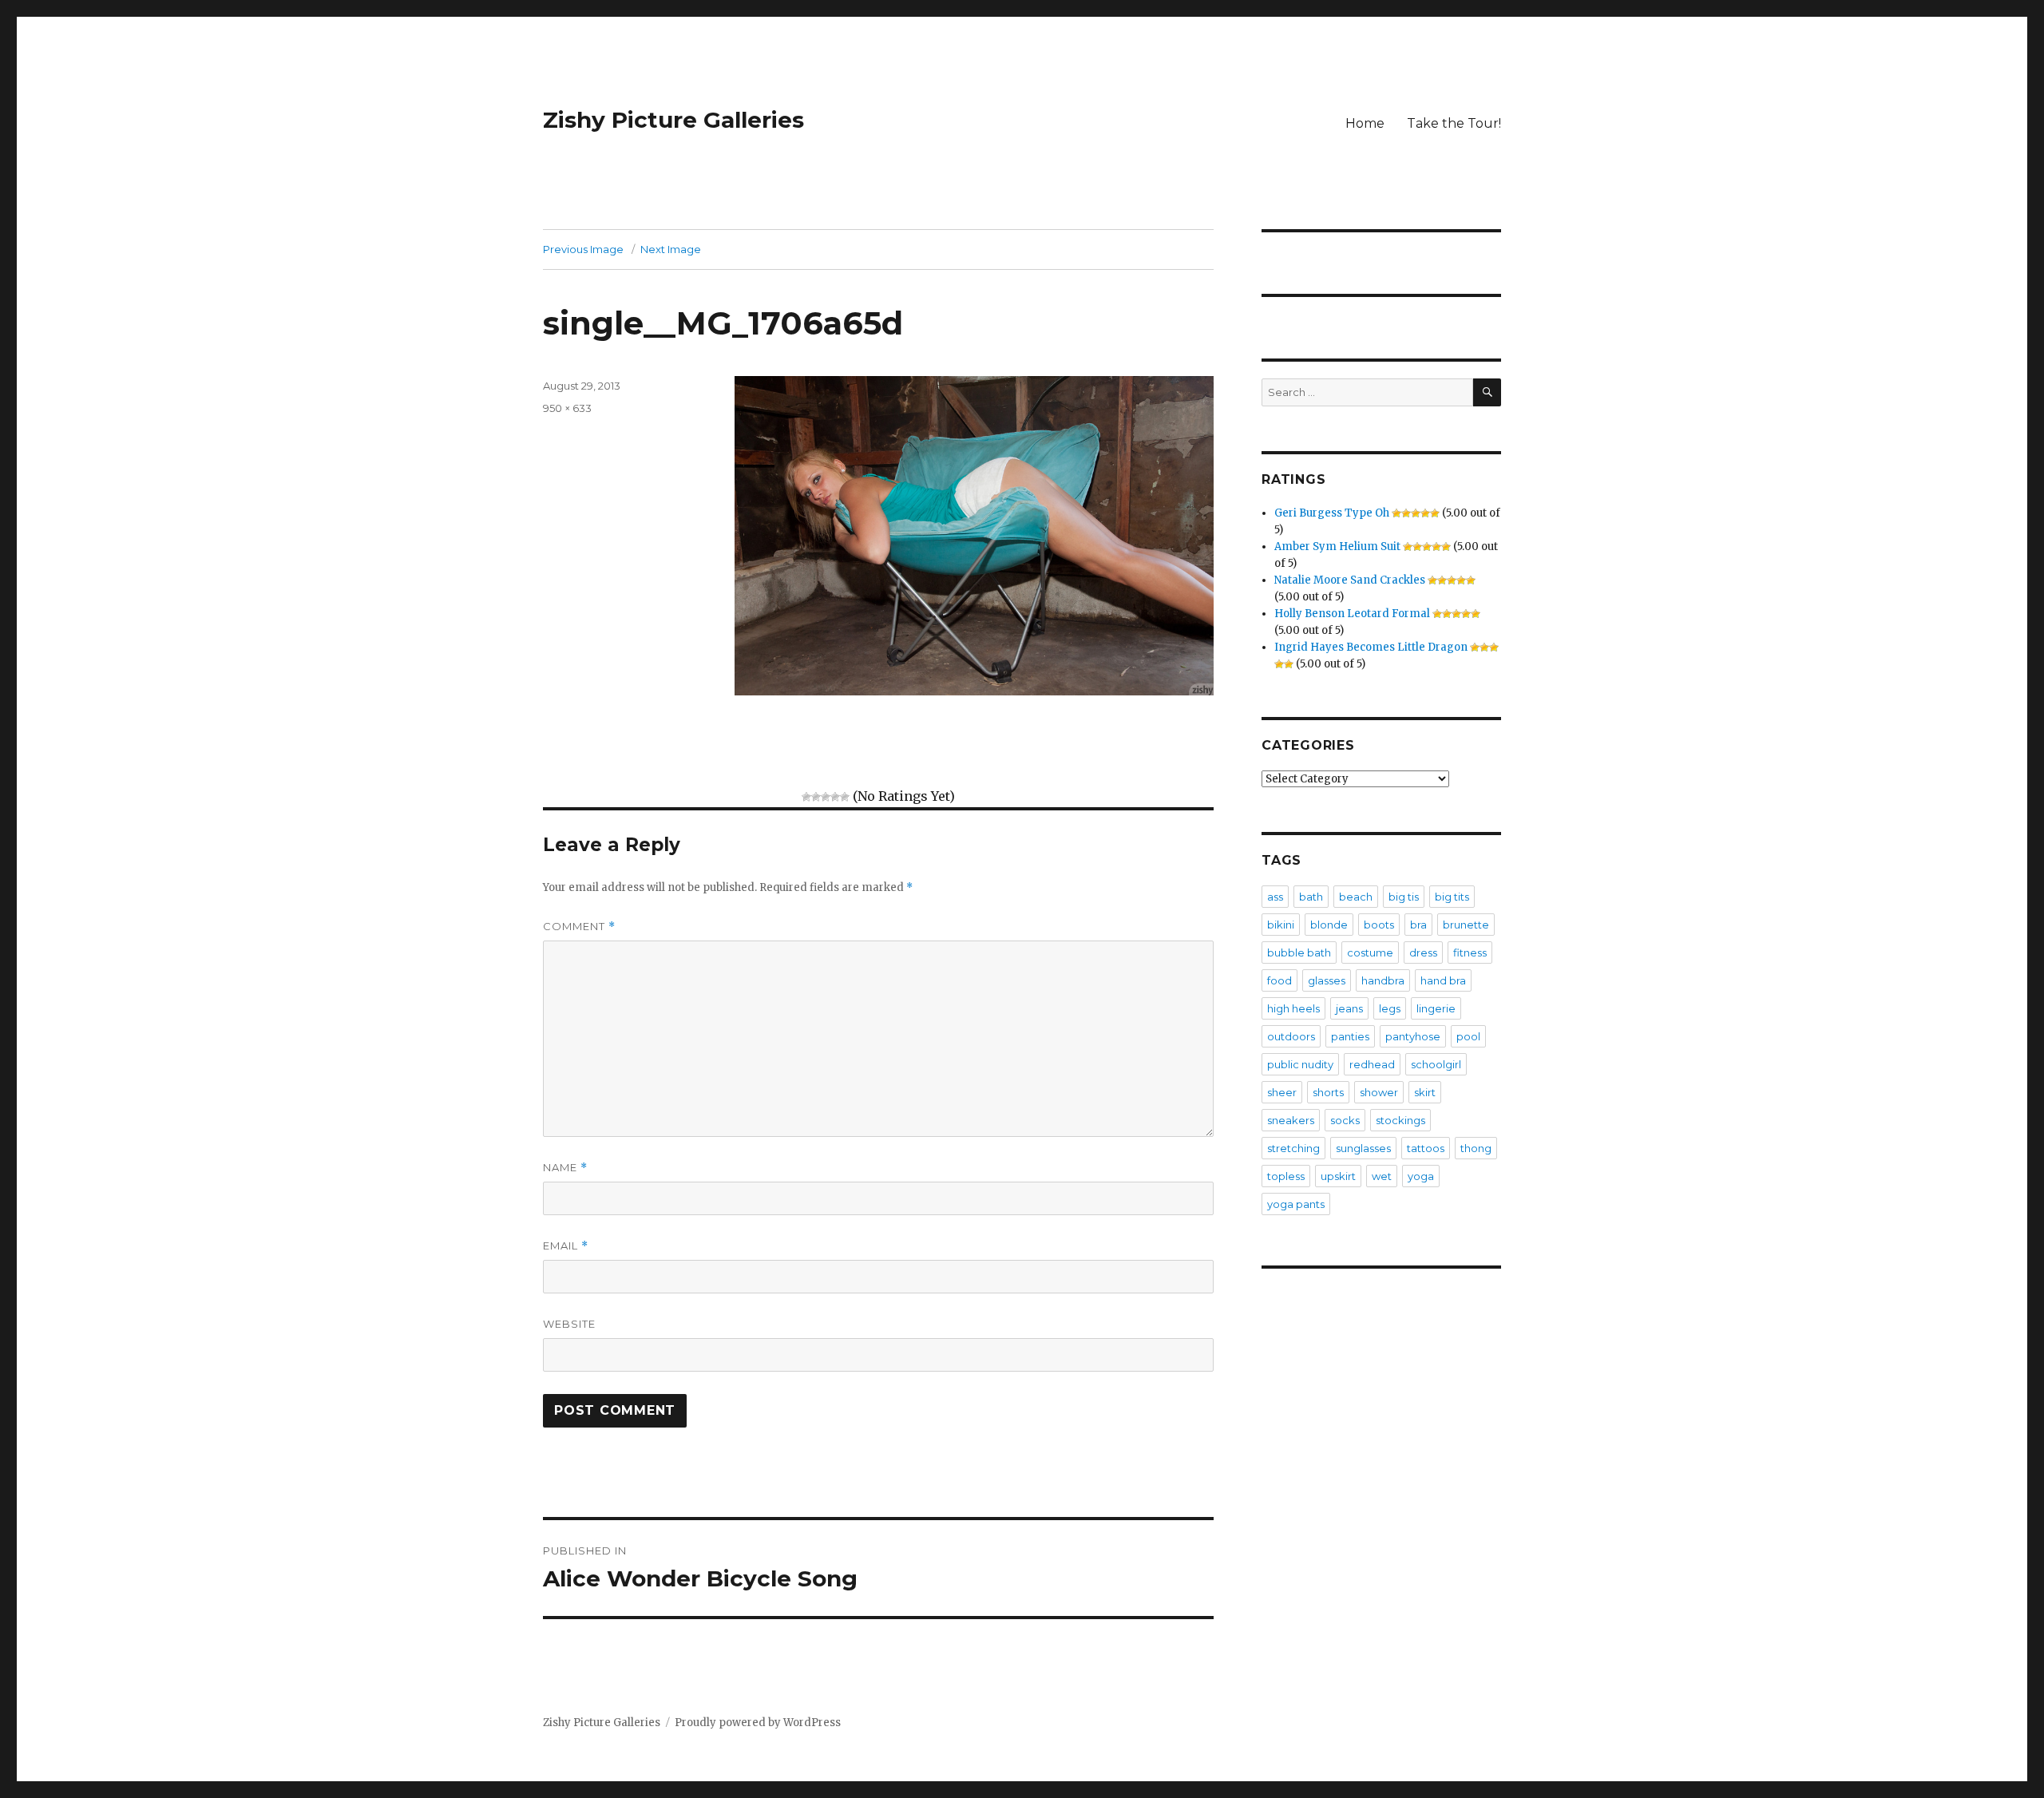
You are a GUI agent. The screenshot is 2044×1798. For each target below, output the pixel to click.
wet (1382, 1176)
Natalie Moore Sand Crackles (1350, 580)
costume (1370, 952)
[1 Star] (806, 797)
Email (566, 1246)
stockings (1400, 1120)
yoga (1421, 1176)
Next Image (671, 249)
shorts (1328, 1092)
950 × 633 (567, 408)
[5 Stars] (845, 797)
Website (569, 1324)
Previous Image (583, 249)
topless (1286, 1176)
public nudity (1300, 1064)
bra (1418, 925)
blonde (1329, 925)
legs (1390, 1008)
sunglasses (1363, 1148)
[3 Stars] (826, 797)
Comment (579, 927)
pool (1468, 1036)
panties (1350, 1036)
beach (1356, 897)
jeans (1349, 1008)
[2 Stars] (816, 797)
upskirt (1338, 1176)
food (1279, 980)
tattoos (1426, 1148)
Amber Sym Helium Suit (1337, 547)
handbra (1383, 980)
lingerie (1436, 1008)
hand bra (1443, 980)
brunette (1466, 925)
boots (1379, 925)
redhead (1372, 1064)
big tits (1452, 897)
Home (1365, 123)
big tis (1404, 897)
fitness (1470, 952)
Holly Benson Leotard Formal (1352, 614)
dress (1423, 952)
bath (1311, 897)
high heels (1293, 1008)
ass (1275, 897)
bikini (1281, 925)
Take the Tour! (1454, 123)
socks (1345, 1120)
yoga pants (1296, 1204)
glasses (1327, 980)
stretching (1293, 1148)
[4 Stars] (835, 797)
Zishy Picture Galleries (673, 120)
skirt (1425, 1092)
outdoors (1291, 1036)
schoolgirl (1436, 1064)
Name (565, 1168)
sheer (1282, 1092)
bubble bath (1299, 952)
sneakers (1291, 1120)
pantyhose (1413, 1036)
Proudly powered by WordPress (758, 1723)
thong (1476, 1148)
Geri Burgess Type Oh (1332, 513)
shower (1379, 1092)
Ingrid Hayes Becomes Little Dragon (1371, 647)
